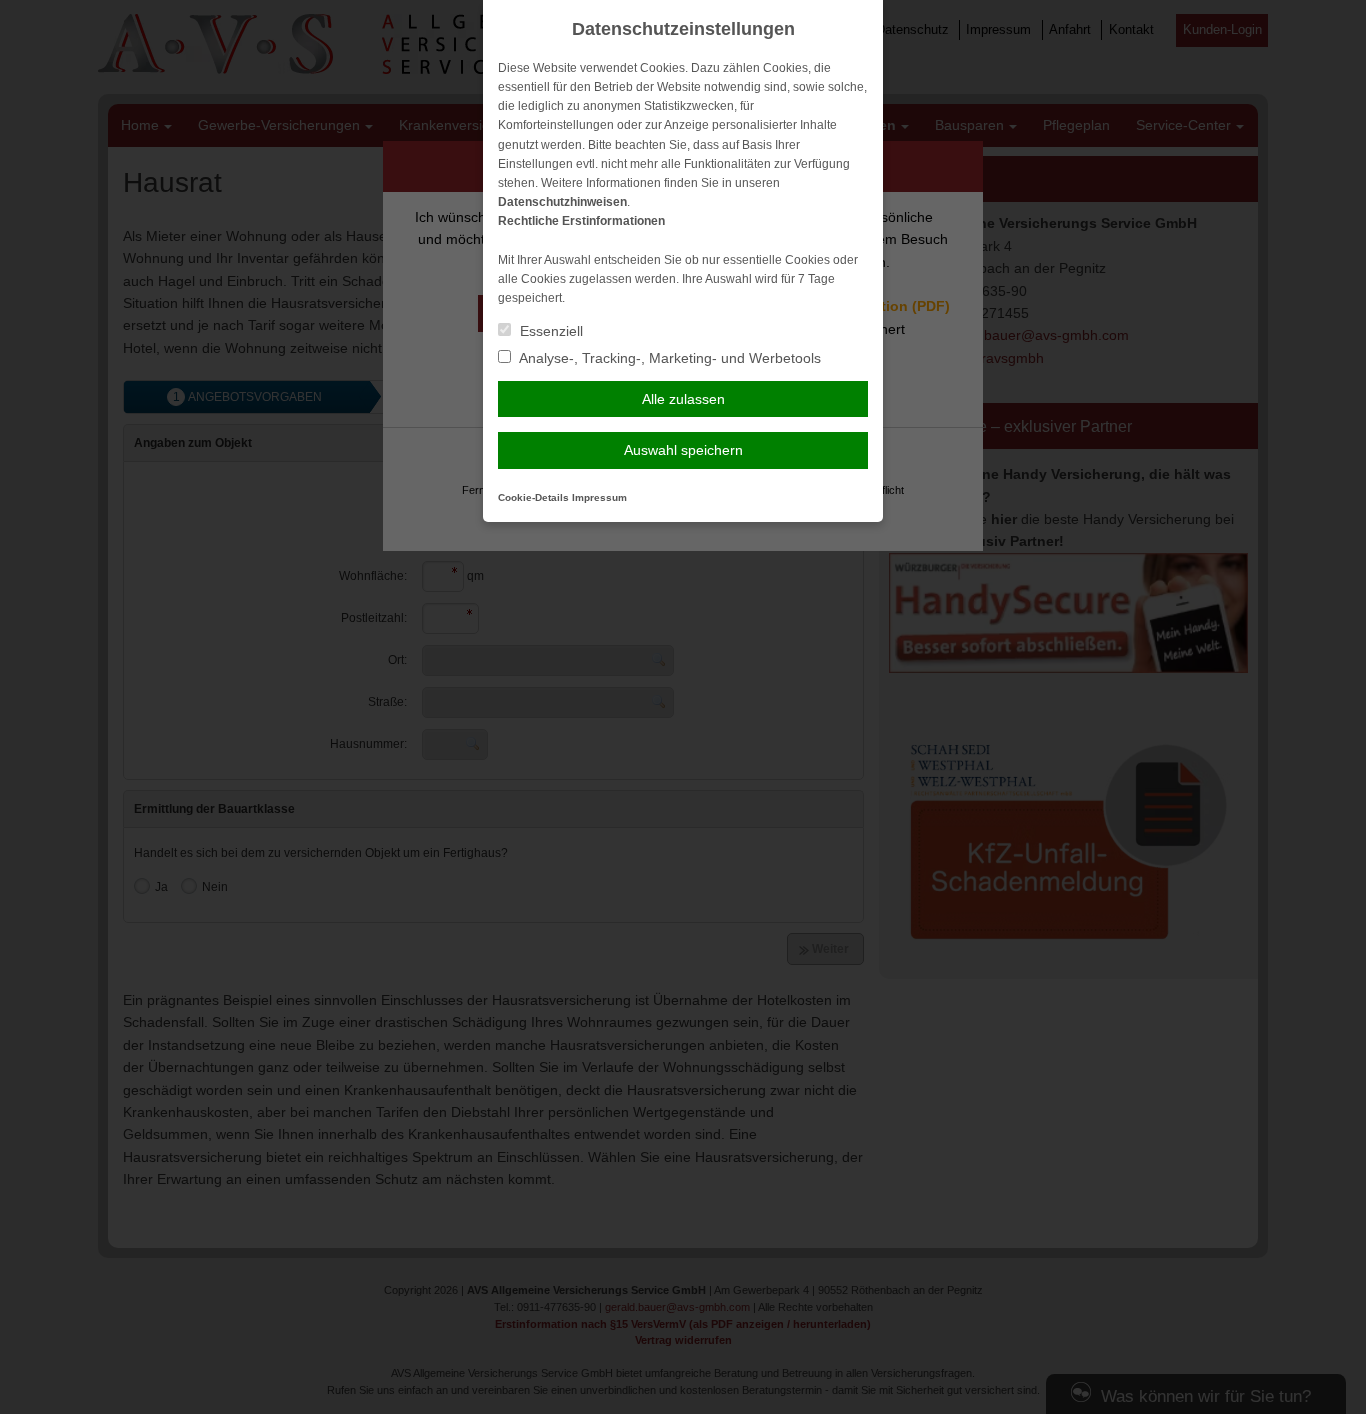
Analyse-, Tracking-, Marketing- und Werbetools (668, 358)
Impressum (599, 497)
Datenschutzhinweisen (562, 202)
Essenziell (549, 331)
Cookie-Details (533, 497)
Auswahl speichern (683, 450)
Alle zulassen (683, 399)
